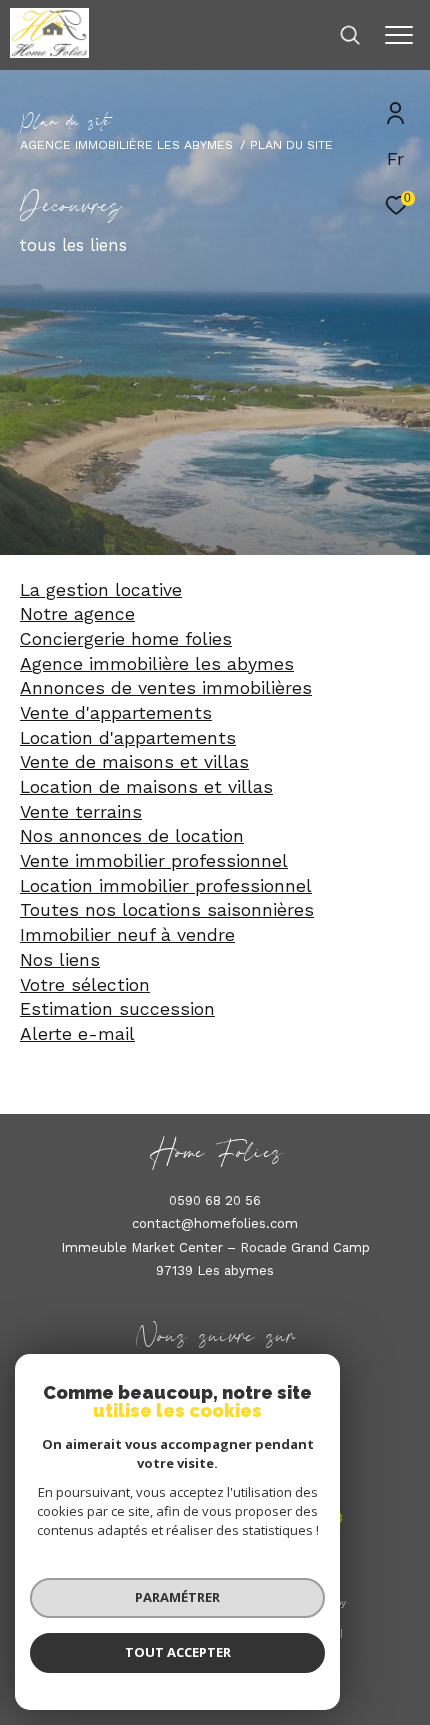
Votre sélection (85, 985)
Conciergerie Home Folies (126, 639)
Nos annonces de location (132, 836)
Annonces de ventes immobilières (166, 688)
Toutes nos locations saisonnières (167, 910)
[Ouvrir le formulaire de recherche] (350, 35)
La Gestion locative (101, 590)
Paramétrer (177, 1597)
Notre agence (77, 614)
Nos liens (60, 960)
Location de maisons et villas (146, 787)
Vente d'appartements (116, 713)
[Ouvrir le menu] (399, 35)
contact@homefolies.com (215, 1223)
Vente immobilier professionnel (154, 861)
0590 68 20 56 (215, 1200)
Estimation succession (117, 1009)
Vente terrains (81, 812)
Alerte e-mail (77, 1034)
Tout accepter (178, 1652)
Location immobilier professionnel (166, 886)
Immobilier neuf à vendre (127, 935)
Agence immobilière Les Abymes (126, 144)
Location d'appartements (128, 738)
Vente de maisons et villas (134, 762)
